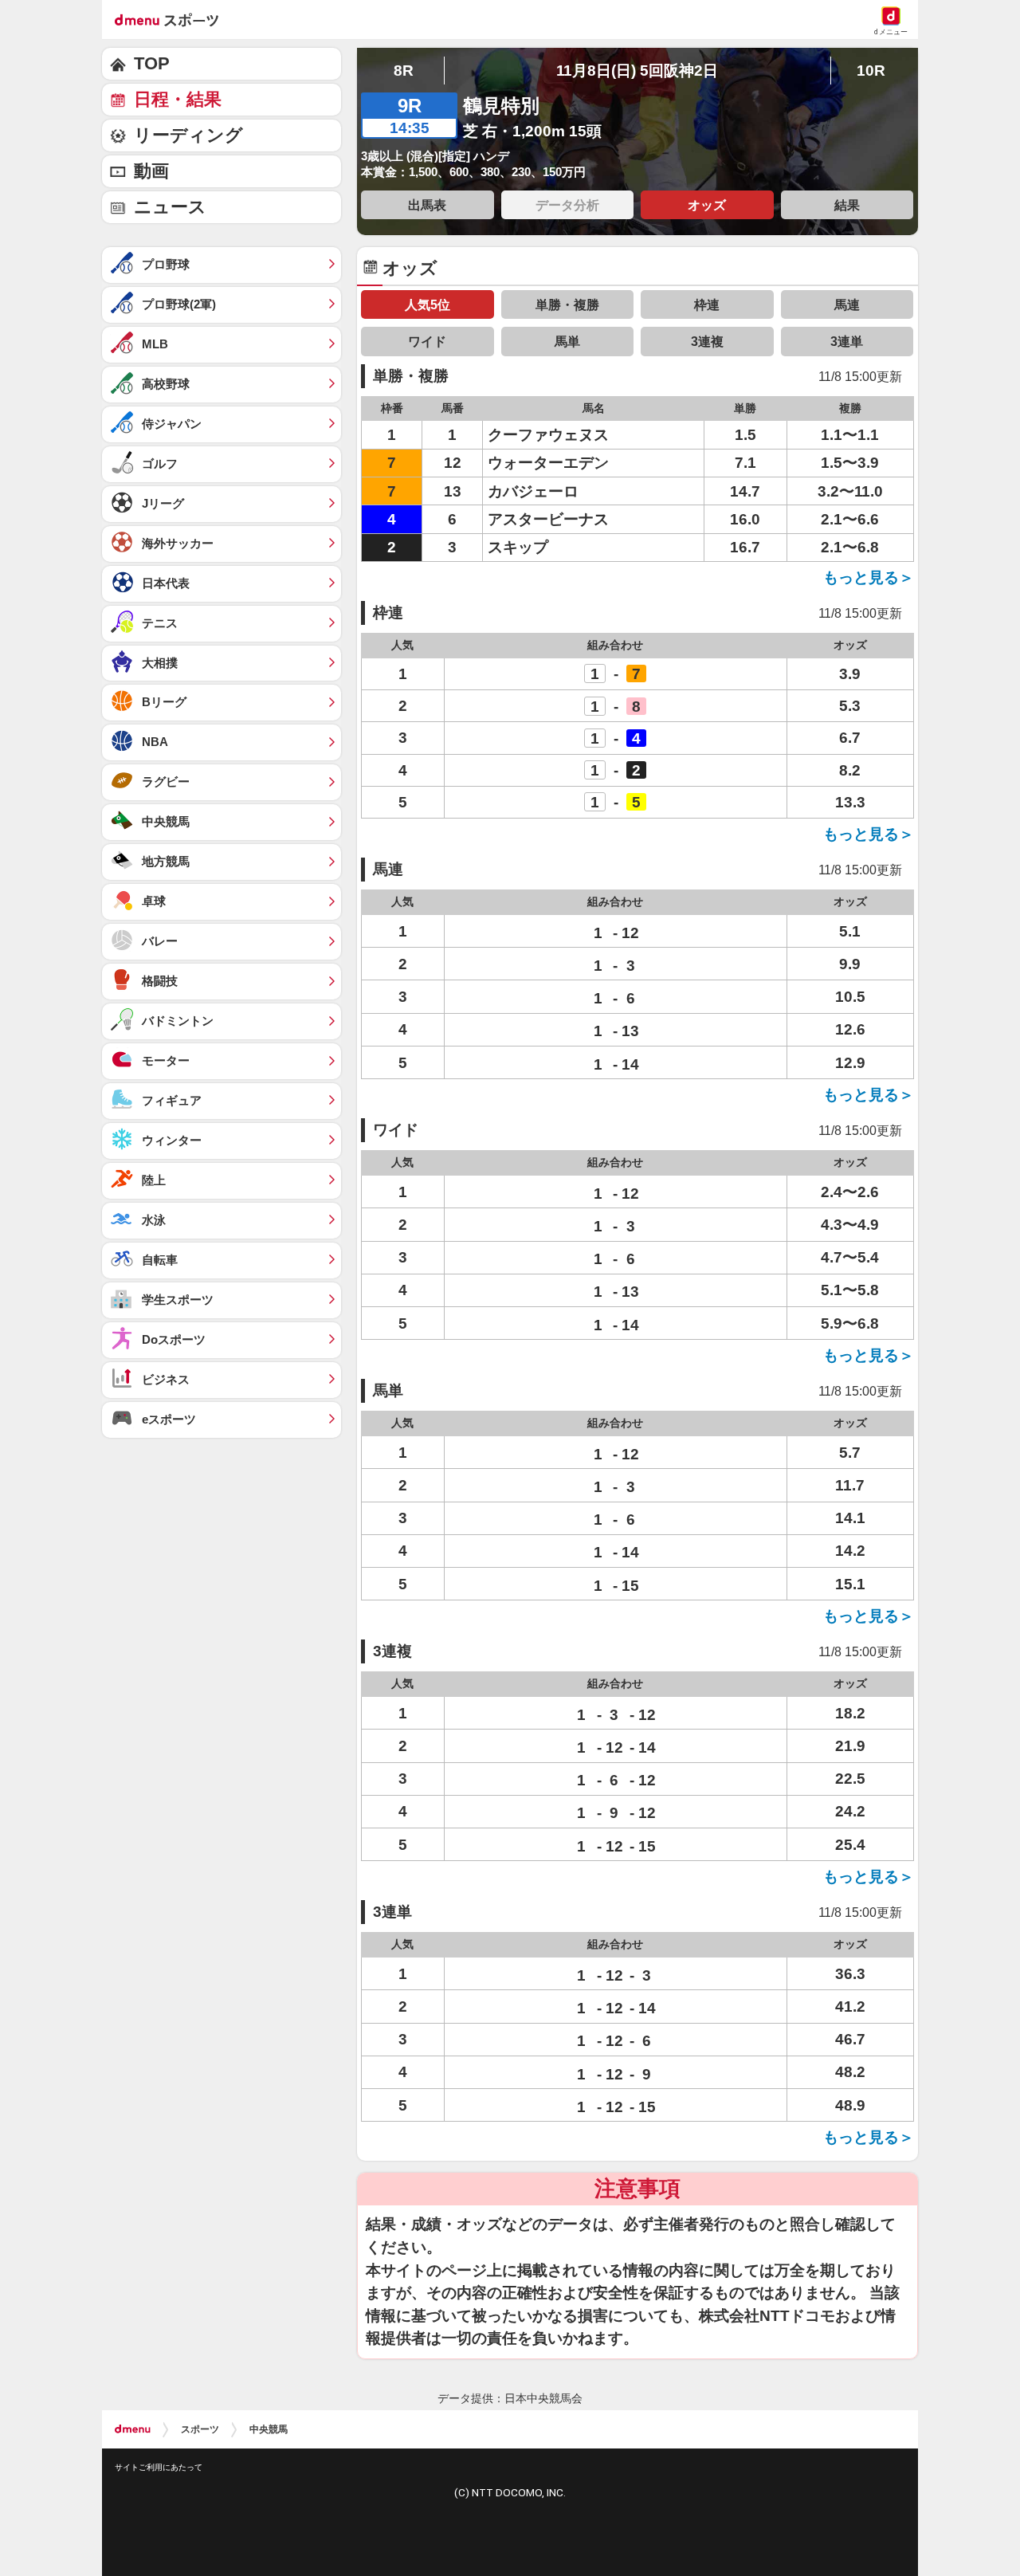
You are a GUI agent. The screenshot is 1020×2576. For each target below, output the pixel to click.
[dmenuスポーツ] (173, 19)
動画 (151, 171)
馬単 (567, 341)
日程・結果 (178, 99)
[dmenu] (133, 2429)
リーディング (188, 135)
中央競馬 (269, 2429)
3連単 (847, 341)
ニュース (170, 207)
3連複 (707, 341)
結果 (847, 205)
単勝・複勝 (567, 304)
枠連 (707, 304)
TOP (152, 63)
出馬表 (427, 205)
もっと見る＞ (869, 577)
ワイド (427, 341)
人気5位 (428, 304)
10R (871, 71)
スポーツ (200, 2429)
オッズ (707, 205)
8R (404, 71)
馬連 (847, 304)
